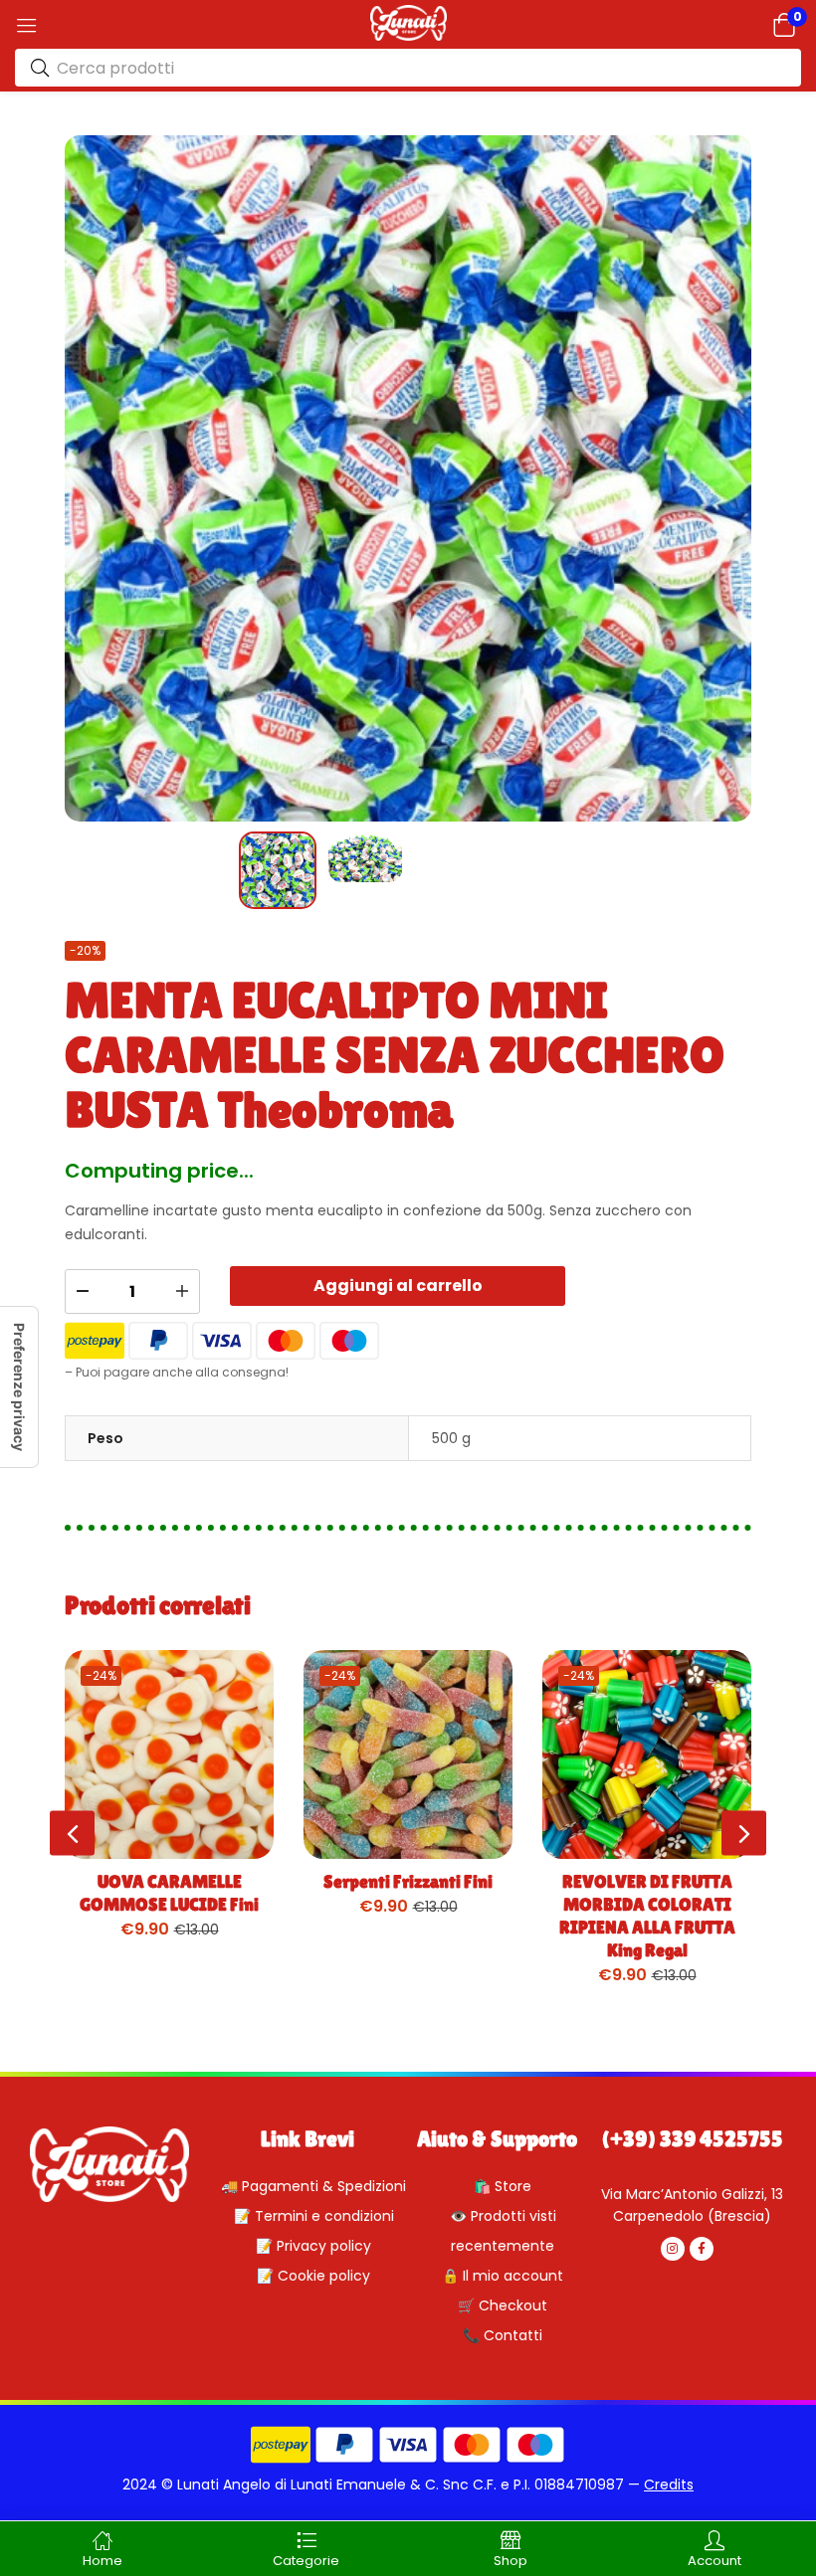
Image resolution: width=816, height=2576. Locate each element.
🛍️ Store (503, 2186)
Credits (669, 2484)
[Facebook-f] (702, 2249)
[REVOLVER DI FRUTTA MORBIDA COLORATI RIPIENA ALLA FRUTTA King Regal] (647, 1754)
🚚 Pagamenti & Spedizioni (313, 2186)
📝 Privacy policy (313, 2246)
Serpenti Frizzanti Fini (408, 1881)
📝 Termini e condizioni (314, 2216)
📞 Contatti (503, 2335)
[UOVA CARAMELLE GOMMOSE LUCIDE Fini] (169, 1754)
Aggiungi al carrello (398, 1286)
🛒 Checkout (503, 2305)
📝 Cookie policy (313, 2276)
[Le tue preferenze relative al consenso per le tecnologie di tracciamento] (19, 1387)
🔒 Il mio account (503, 2276)
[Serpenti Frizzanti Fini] (408, 1754)
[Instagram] (673, 2249)
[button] (784, 24)
